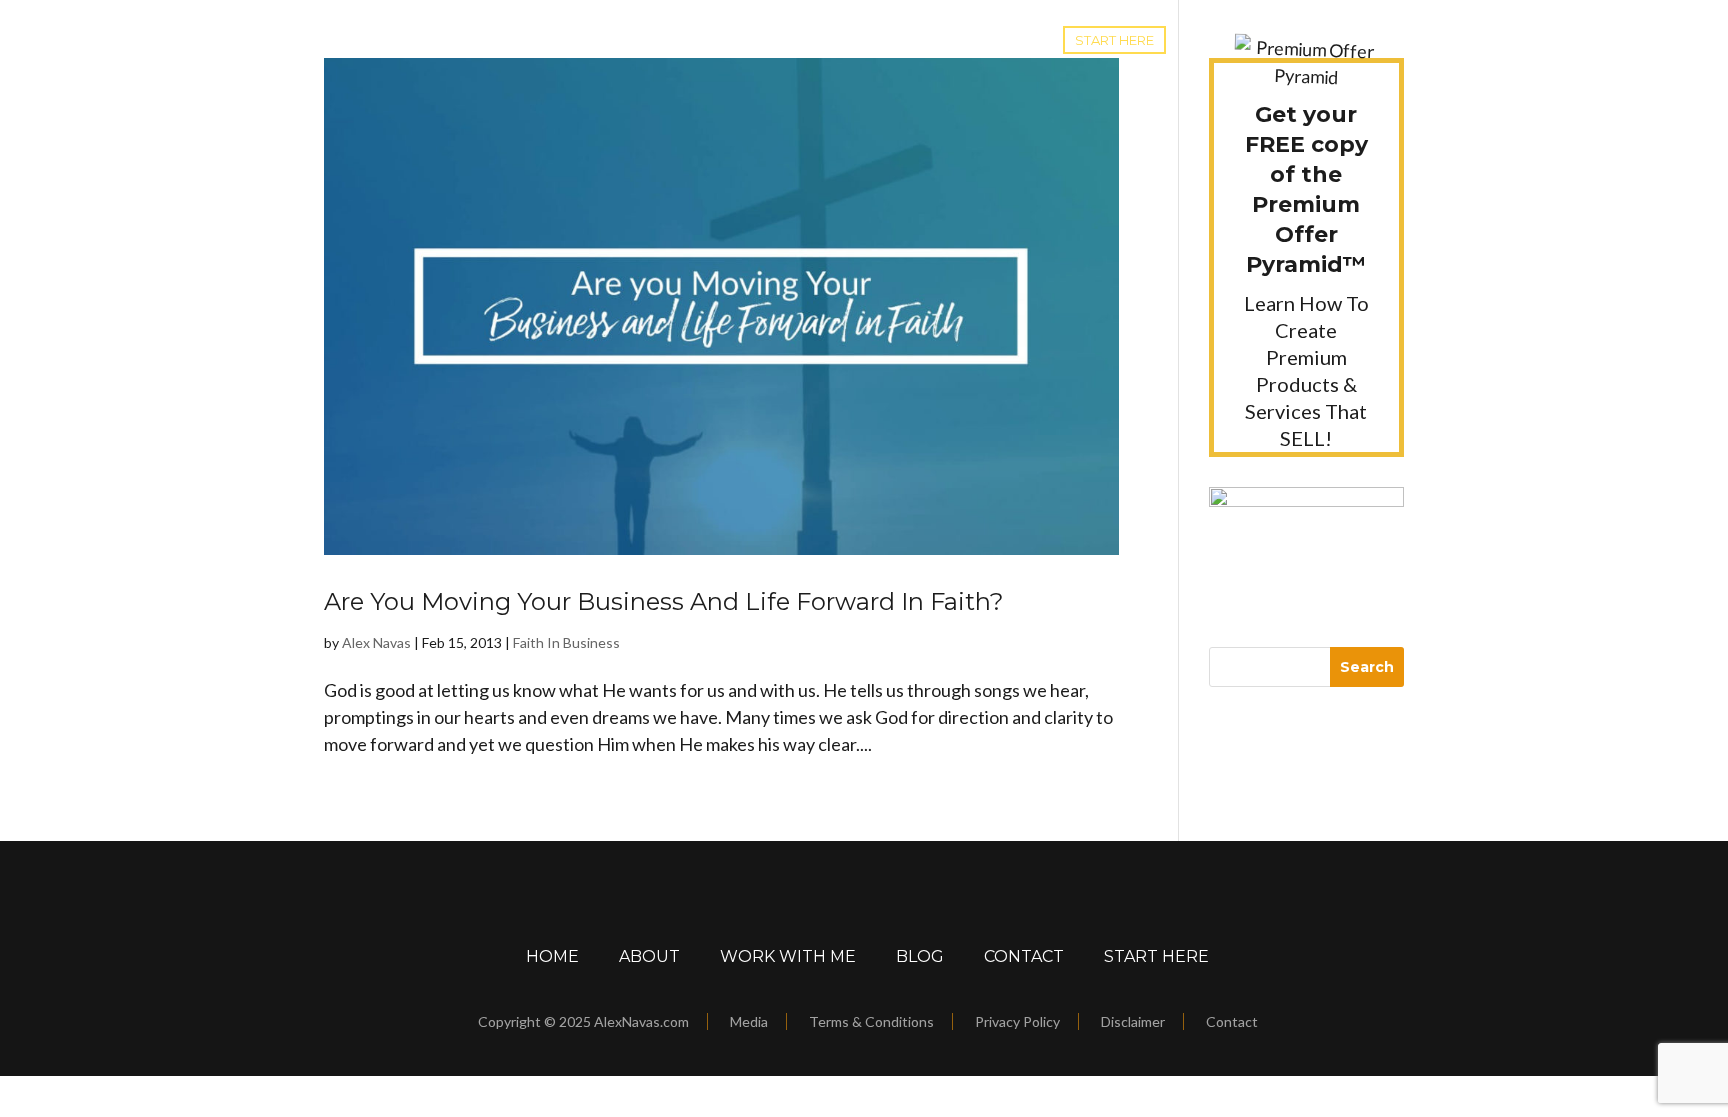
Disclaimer (1133, 1021)
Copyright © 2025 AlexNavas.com (583, 1021)
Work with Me (791, 40)
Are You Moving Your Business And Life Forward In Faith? (664, 601)
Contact (1006, 40)
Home (629, 40)
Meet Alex (913, 40)
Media (749, 1021)
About (649, 956)
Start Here (1114, 40)
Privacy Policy (1017, 1021)
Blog (694, 40)
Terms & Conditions (871, 1021)
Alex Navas (376, 642)
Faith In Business (566, 642)
